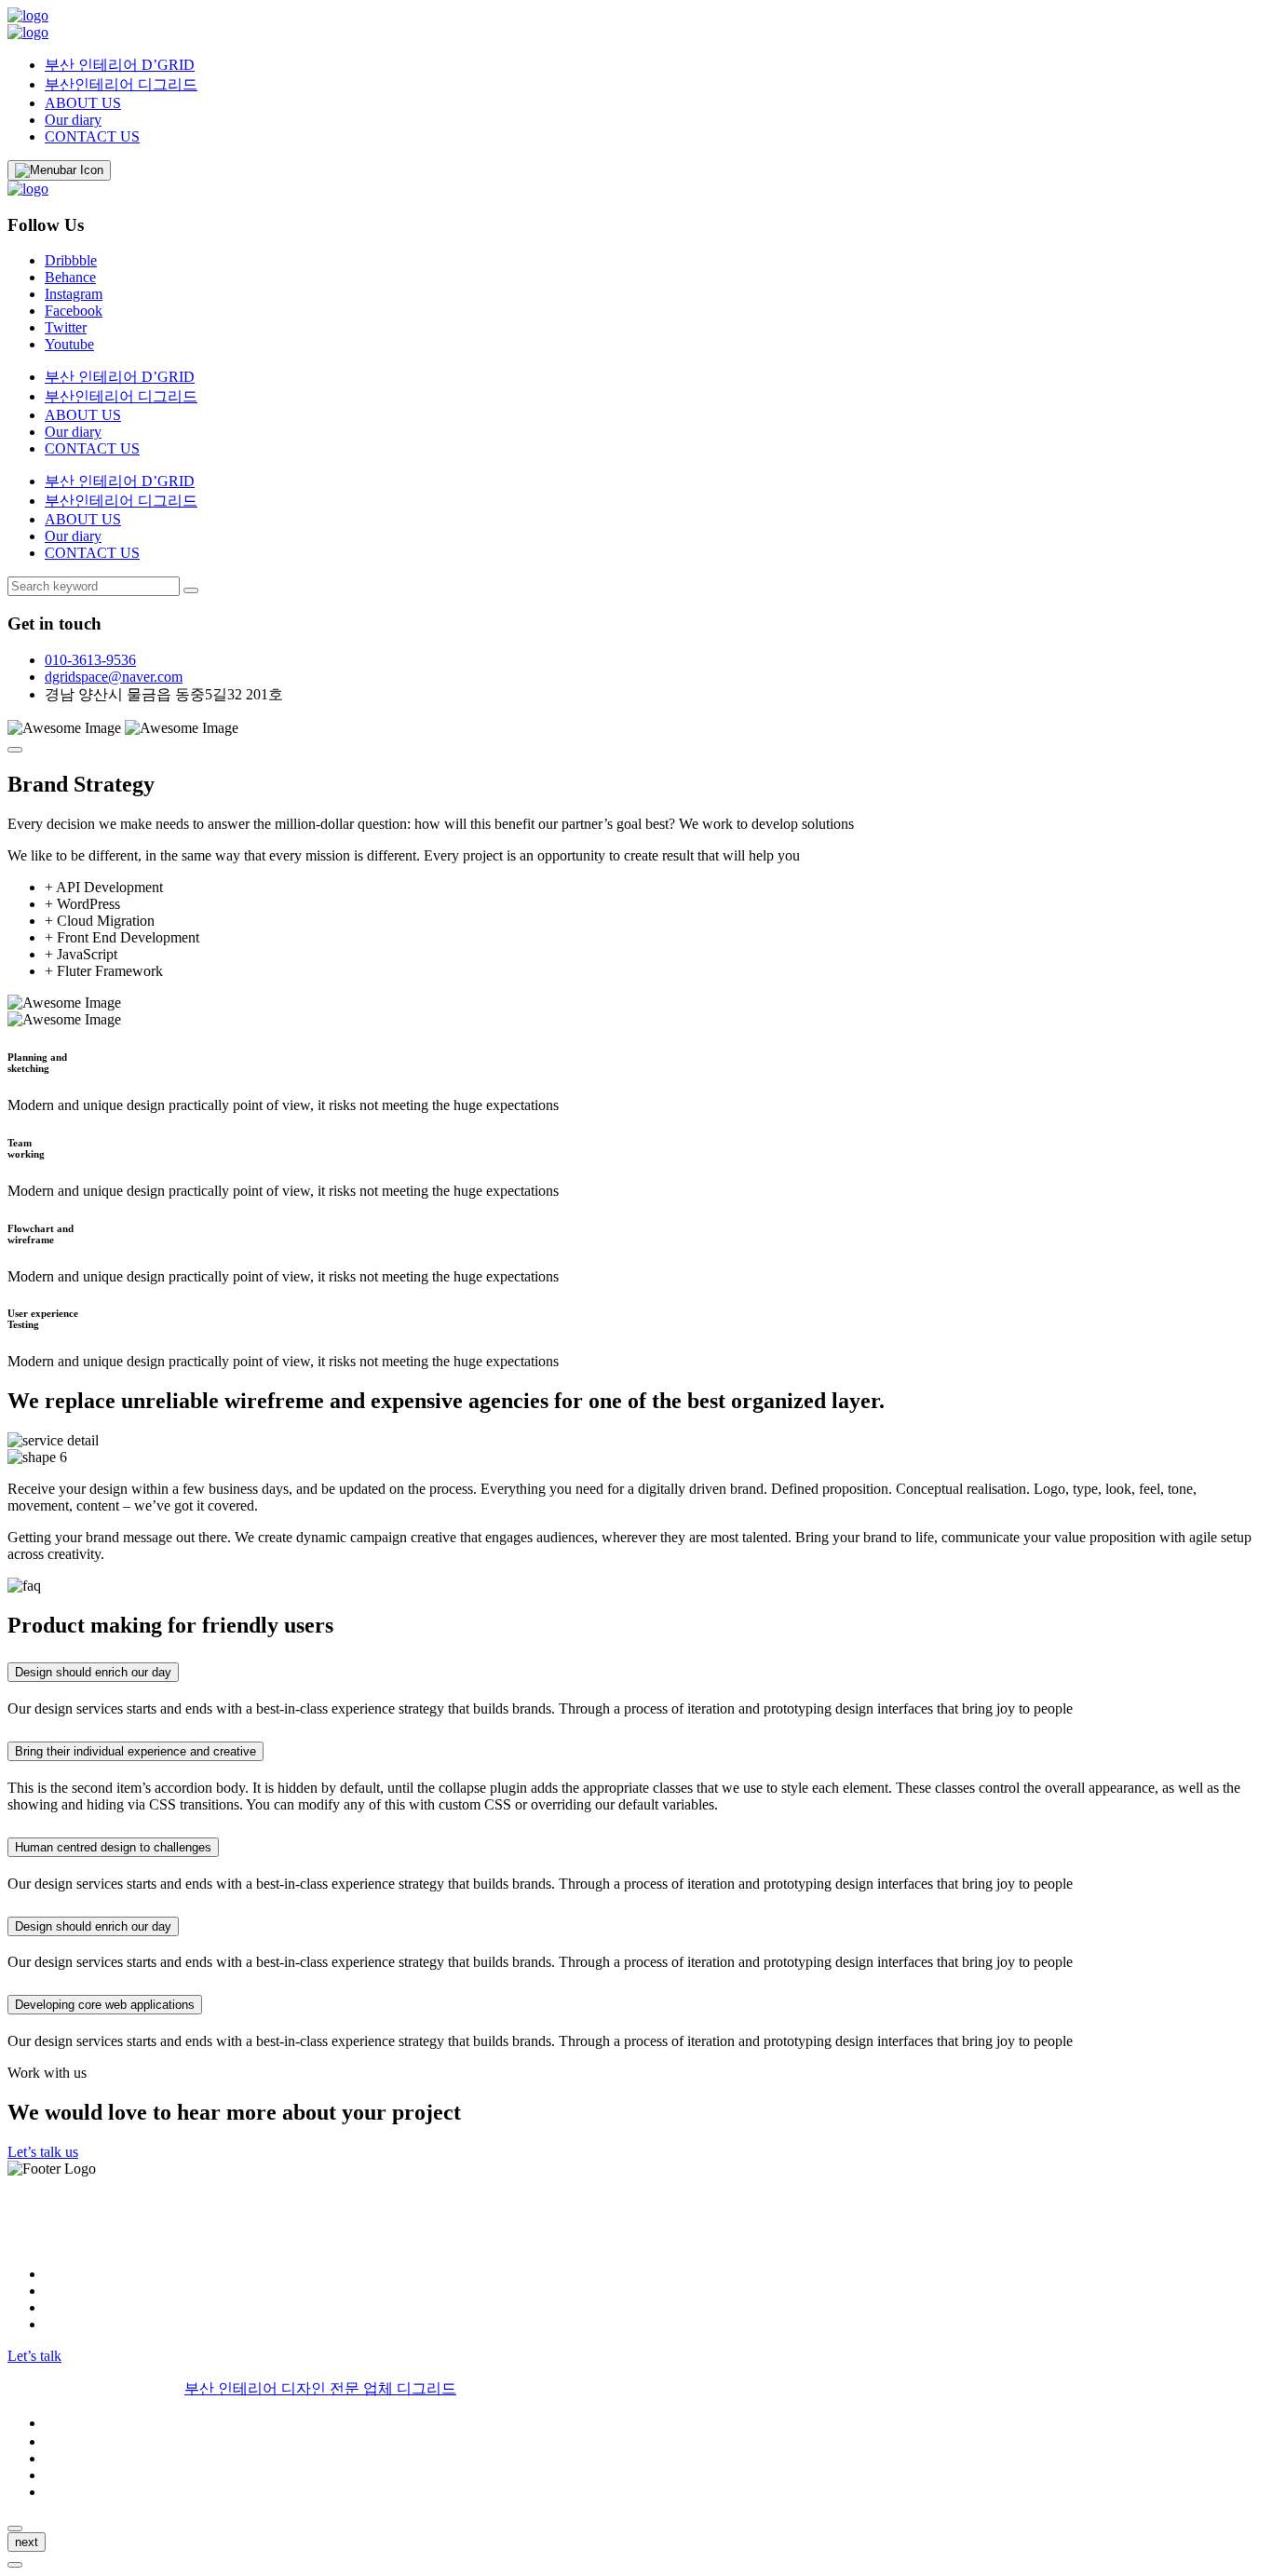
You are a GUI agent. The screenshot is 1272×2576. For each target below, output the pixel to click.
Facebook (74, 311)
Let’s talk (34, 2356)
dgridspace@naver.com (114, 677)
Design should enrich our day (93, 1672)
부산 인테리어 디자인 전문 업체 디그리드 (320, 2388)
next (27, 2542)
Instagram (74, 294)
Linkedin (71, 2307)
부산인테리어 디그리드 (121, 84)
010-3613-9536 (90, 660)
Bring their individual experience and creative (135, 1751)
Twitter (66, 327)
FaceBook (75, 2291)
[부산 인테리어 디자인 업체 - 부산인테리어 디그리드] (28, 15)
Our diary (73, 120)
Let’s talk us (43, 2152)
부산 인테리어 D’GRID (120, 65)
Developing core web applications (105, 2005)
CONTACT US (92, 136)
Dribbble (71, 260)
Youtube (69, 344)
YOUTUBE (81, 2324)
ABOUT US (83, 103)
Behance (70, 277)
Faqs (59, 2475)
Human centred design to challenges (113, 1847)
